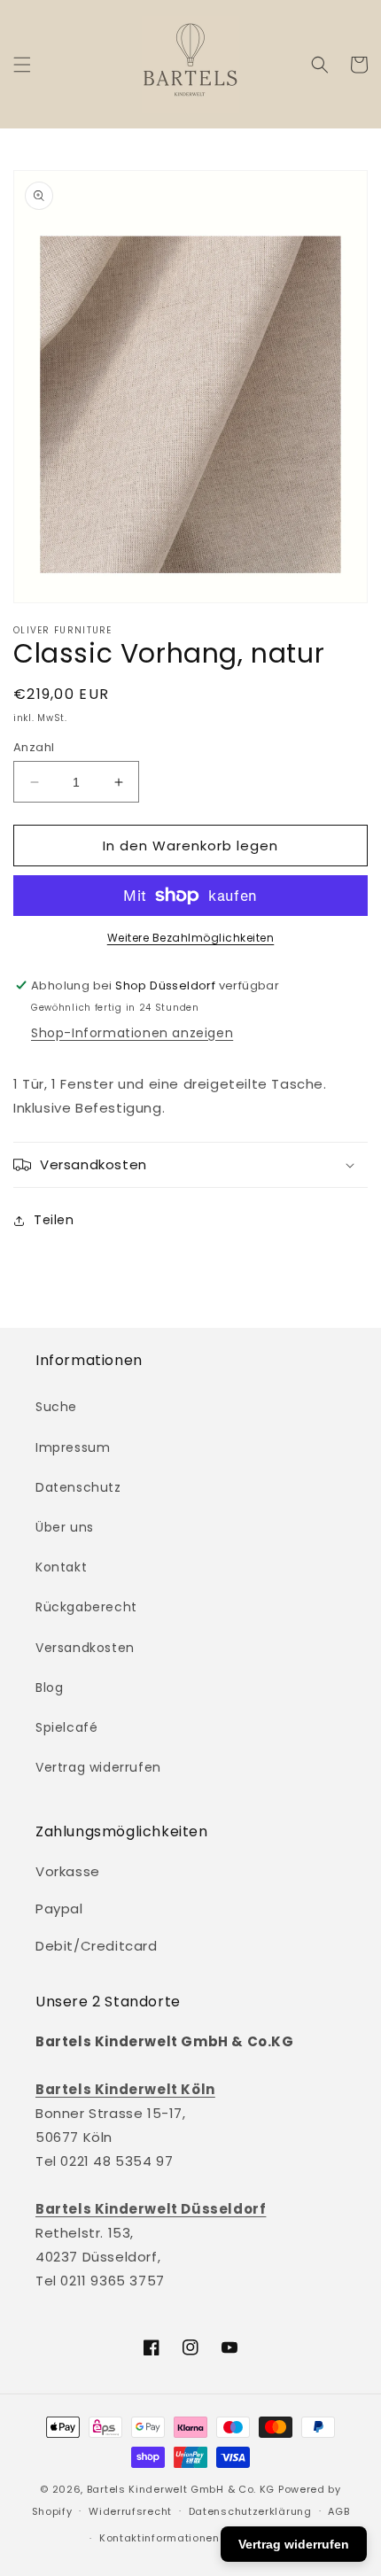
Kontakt (61, 1567)
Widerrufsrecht (130, 2511)
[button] (22, 65)
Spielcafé (66, 1727)
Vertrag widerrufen (98, 1767)
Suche (56, 1407)
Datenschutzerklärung (250, 2511)
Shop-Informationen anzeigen (132, 1033)
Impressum (73, 1447)
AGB (338, 2511)
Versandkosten (85, 1648)
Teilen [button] (54, 1220)
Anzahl (34, 747)
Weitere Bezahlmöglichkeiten (191, 938)
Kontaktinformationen (159, 2538)
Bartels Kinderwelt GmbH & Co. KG (181, 2489)
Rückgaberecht (86, 1607)
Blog (49, 1688)
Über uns (65, 1527)
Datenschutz (78, 1487)
